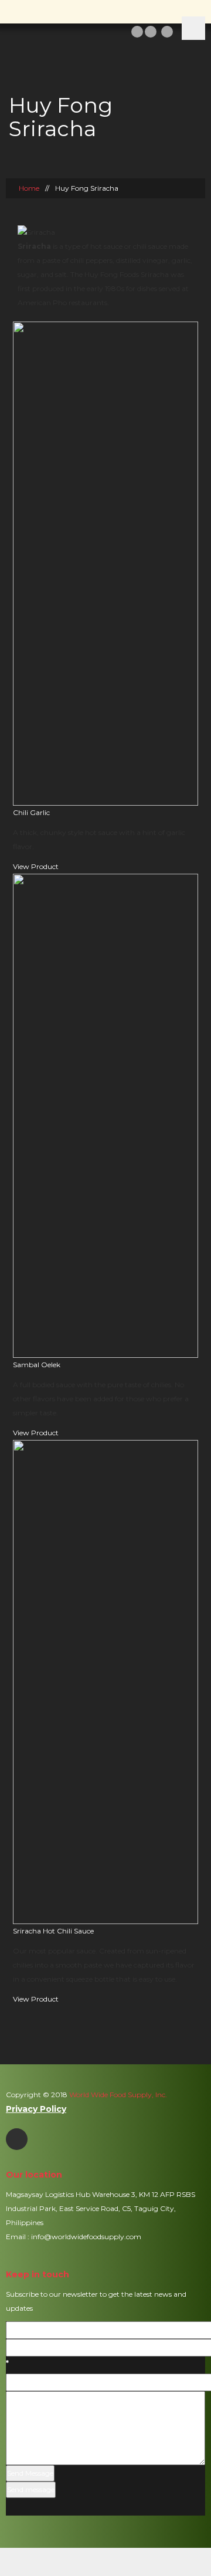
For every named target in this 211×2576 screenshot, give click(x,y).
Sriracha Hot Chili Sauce (53, 1931)
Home (29, 188)
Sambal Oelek (37, 1365)
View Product (36, 866)
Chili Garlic (31, 812)
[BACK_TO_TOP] (106, 2562)
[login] (137, 31)
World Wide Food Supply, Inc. (117, 2095)
